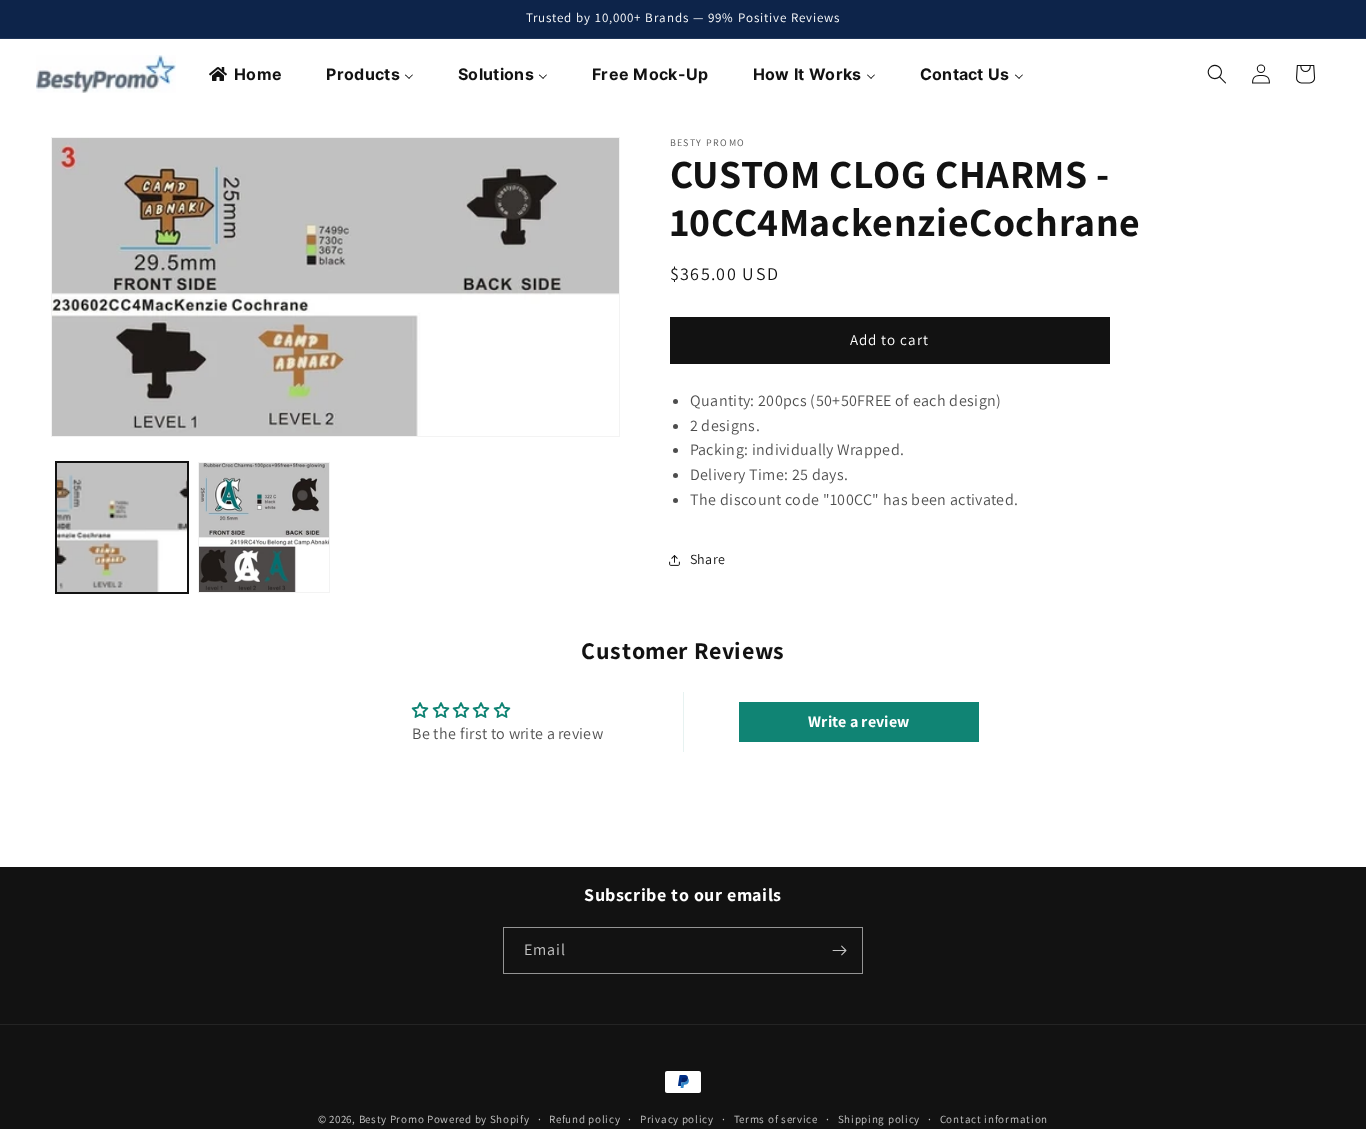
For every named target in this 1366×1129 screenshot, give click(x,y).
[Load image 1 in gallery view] (122, 528)
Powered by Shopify (478, 1119)
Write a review (858, 721)
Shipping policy (879, 1118)
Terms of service (776, 1118)
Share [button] (708, 559)
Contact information (994, 1118)
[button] (1217, 74)
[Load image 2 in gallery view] (264, 528)
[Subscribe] (840, 950)
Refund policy (584, 1118)
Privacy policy (677, 1118)
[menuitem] (246, 74)
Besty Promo (392, 1119)
